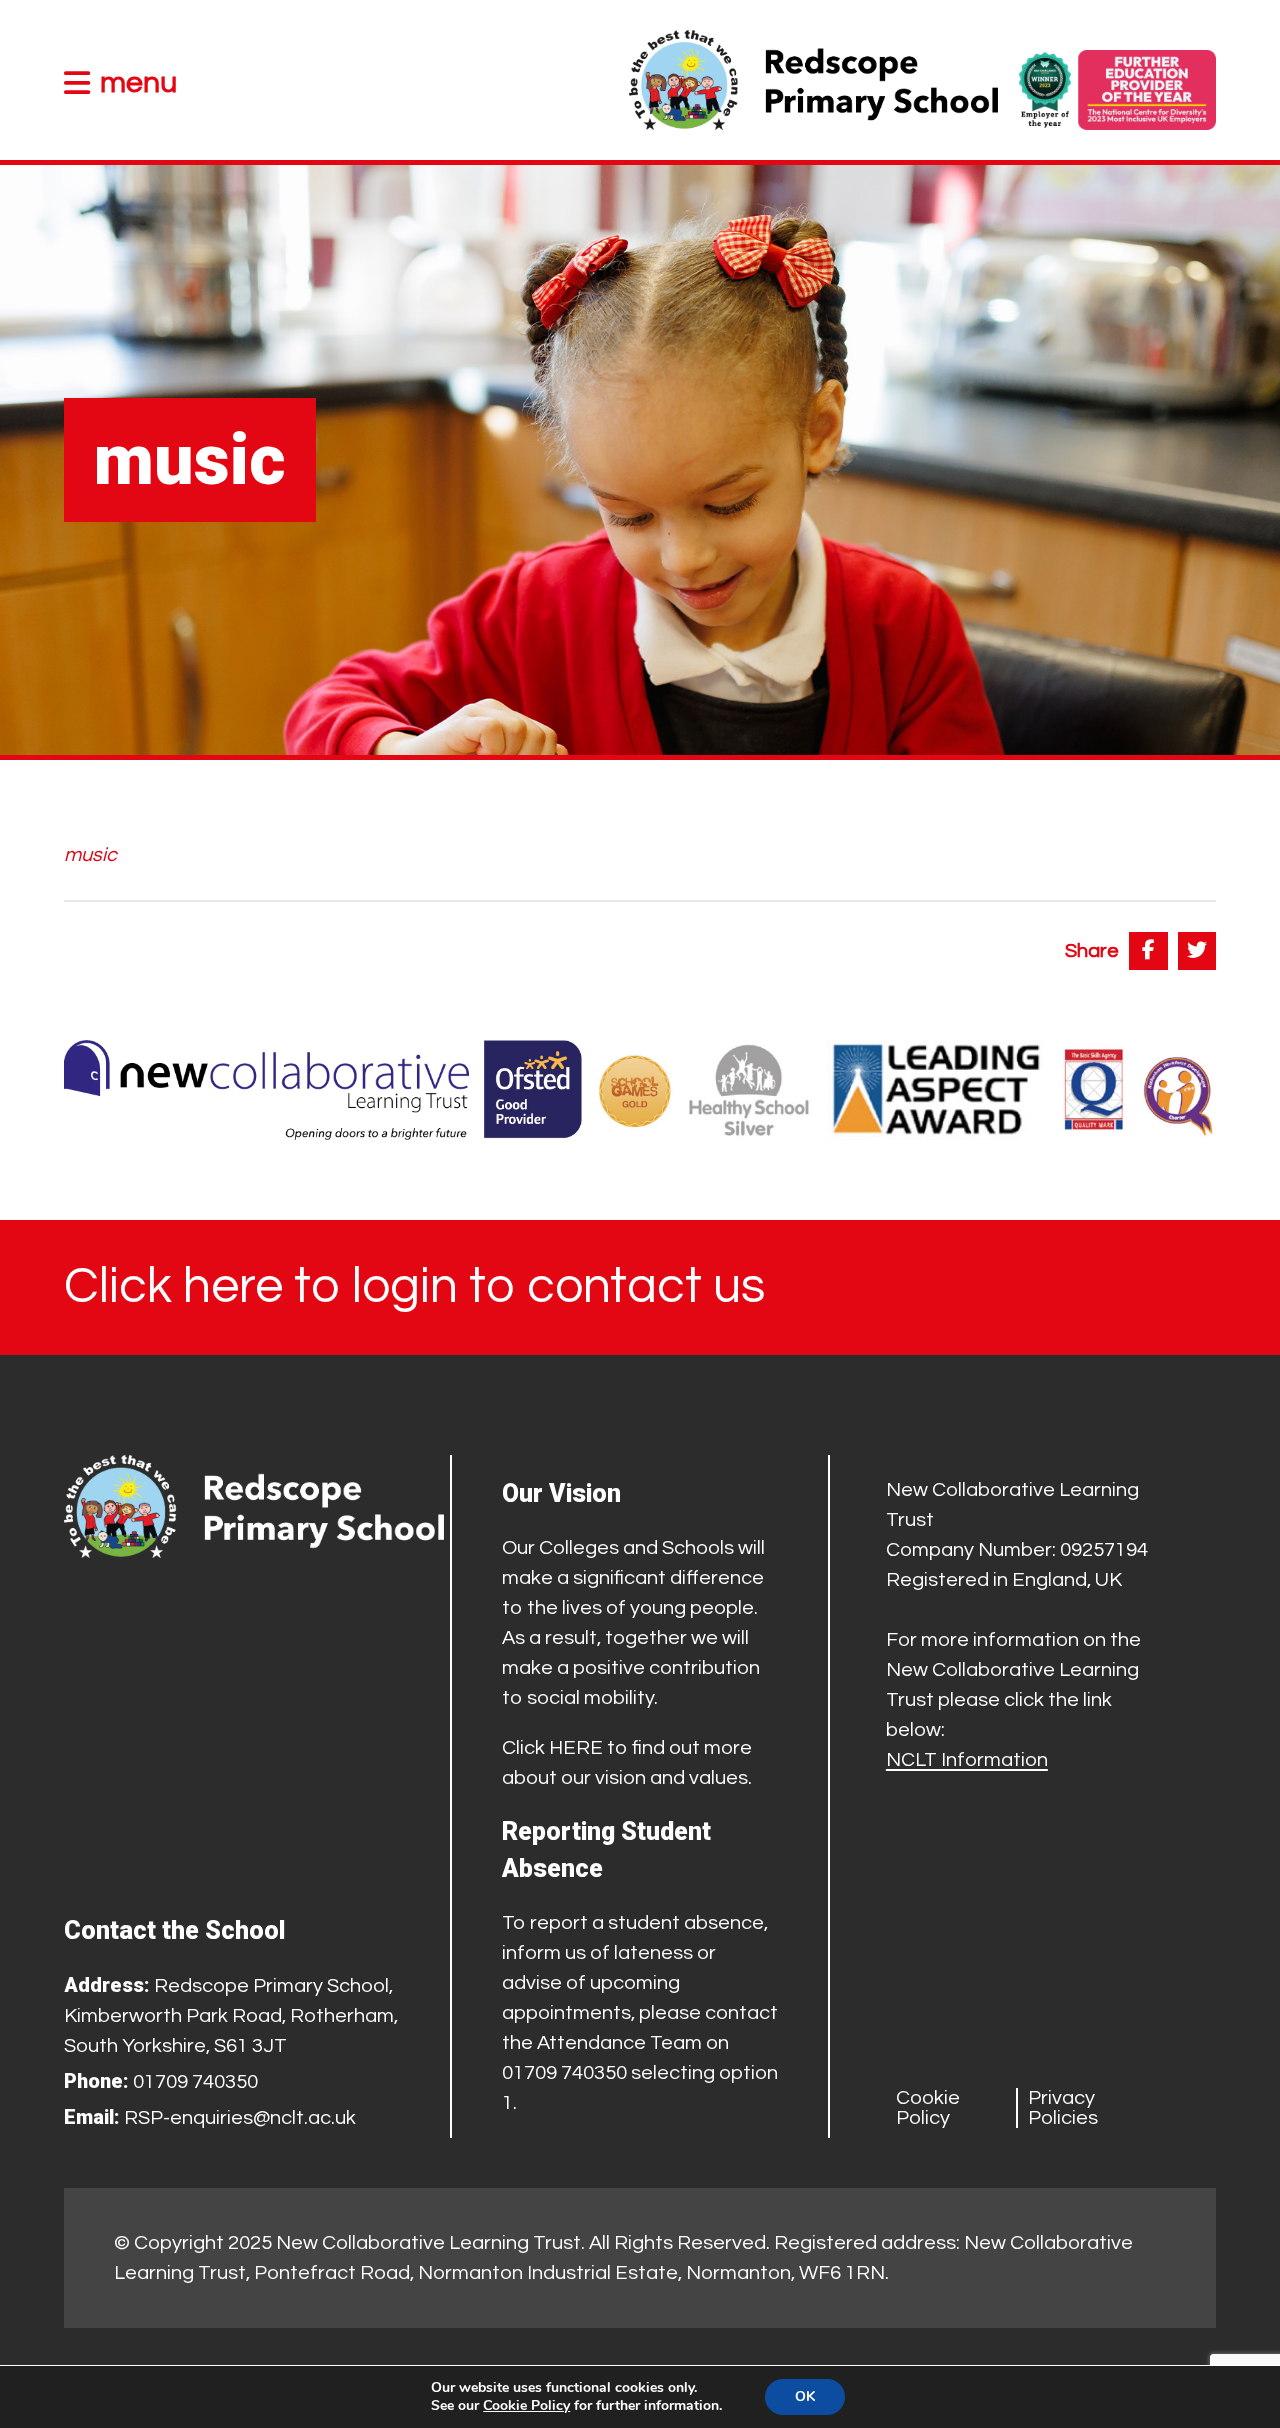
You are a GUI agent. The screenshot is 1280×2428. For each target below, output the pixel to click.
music (90, 855)
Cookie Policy (928, 2108)
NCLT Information (967, 1760)
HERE (576, 1748)
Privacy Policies (1063, 2108)
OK (805, 2396)
